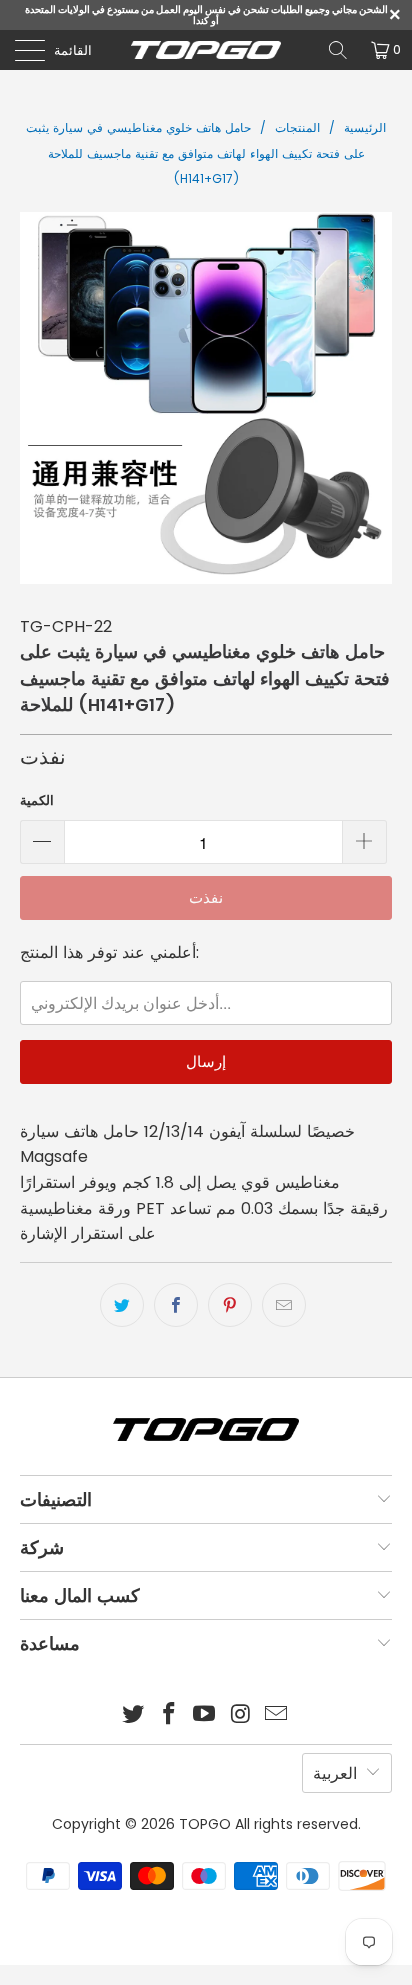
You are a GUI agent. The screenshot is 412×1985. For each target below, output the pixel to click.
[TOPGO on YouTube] (205, 1715)
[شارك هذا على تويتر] (122, 1305)
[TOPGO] (206, 50)
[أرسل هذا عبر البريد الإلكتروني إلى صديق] (284, 1305)
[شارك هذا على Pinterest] (230, 1305)
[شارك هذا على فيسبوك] (176, 1305)
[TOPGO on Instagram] (241, 1715)
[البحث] (338, 50)
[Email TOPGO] (277, 1715)
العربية (335, 1773)
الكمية (37, 800)
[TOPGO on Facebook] (169, 1715)
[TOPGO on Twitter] (134, 1715)
